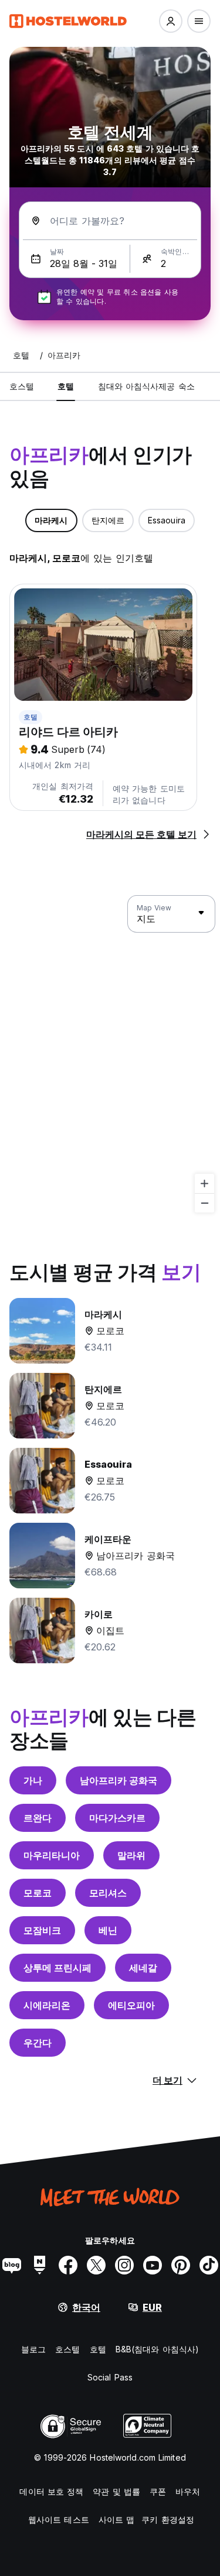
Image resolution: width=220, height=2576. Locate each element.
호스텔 (67, 2349)
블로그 (33, 2349)
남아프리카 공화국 (119, 1780)
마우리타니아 (52, 1855)
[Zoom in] (204, 1183)
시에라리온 (47, 2005)
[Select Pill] (171, 21)
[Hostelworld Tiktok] (209, 2265)
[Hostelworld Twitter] (96, 2265)
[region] (110, 1054)
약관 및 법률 (116, 2491)
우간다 (38, 2043)
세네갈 (143, 1968)
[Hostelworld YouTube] (153, 2265)
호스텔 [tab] (22, 386)
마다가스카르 (117, 1818)
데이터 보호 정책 (51, 2491)
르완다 (38, 1818)
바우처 (188, 2491)
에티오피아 (131, 2005)
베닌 (108, 1930)
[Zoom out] (204, 1203)
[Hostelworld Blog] (12, 2265)
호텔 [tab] (66, 386)
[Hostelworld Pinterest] (181, 2265)
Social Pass (110, 2377)
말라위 (131, 1855)
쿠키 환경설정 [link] (168, 2520)
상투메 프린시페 (57, 1968)
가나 (33, 1780)
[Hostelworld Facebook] (68, 2265)
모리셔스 (108, 1893)
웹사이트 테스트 (59, 2520)
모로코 (38, 1893)
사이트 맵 (117, 2520)
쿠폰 (158, 2491)
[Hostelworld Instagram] (124, 2265)
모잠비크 (42, 1930)
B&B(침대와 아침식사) (157, 2349)
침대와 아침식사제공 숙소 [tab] (146, 386)
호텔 (31, 717)
